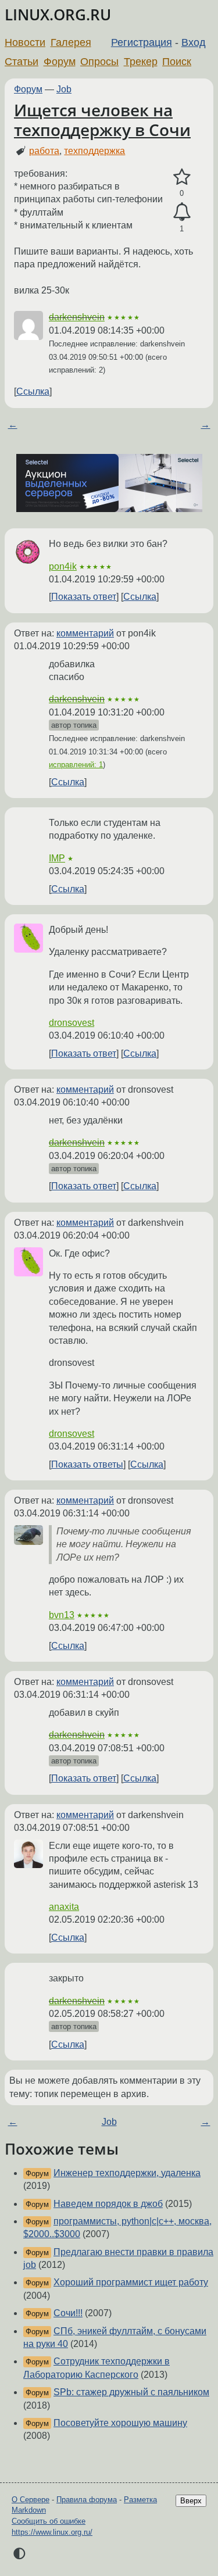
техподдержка (94, 151)
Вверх (191, 2501)
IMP (57, 858)
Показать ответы (87, 1464)
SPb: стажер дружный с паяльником (131, 2392)
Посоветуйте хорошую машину (120, 2423)
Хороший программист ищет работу (131, 2282)
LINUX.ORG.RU (58, 15)
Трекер (141, 62)
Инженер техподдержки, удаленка (127, 2173)
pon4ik (63, 566)
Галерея (71, 42)
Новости (25, 42)
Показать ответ (84, 597)
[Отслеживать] (182, 212)
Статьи (22, 62)
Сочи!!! (68, 2313)
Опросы (99, 62)
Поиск (177, 62)
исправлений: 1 (76, 765)
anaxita (64, 1907)
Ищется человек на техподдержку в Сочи (102, 120)
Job (64, 89)
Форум (60, 62)
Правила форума (87, 2500)
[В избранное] (182, 177)
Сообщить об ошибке (49, 2521)
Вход (194, 42)
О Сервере (31, 2500)
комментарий (85, 633)
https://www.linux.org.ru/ (52, 2532)
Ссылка (33, 391)
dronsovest (72, 1023)
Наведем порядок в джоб (108, 2204)
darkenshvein (77, 317)
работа (44, 151)
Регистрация (142, 42)
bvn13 (62, 1615)
